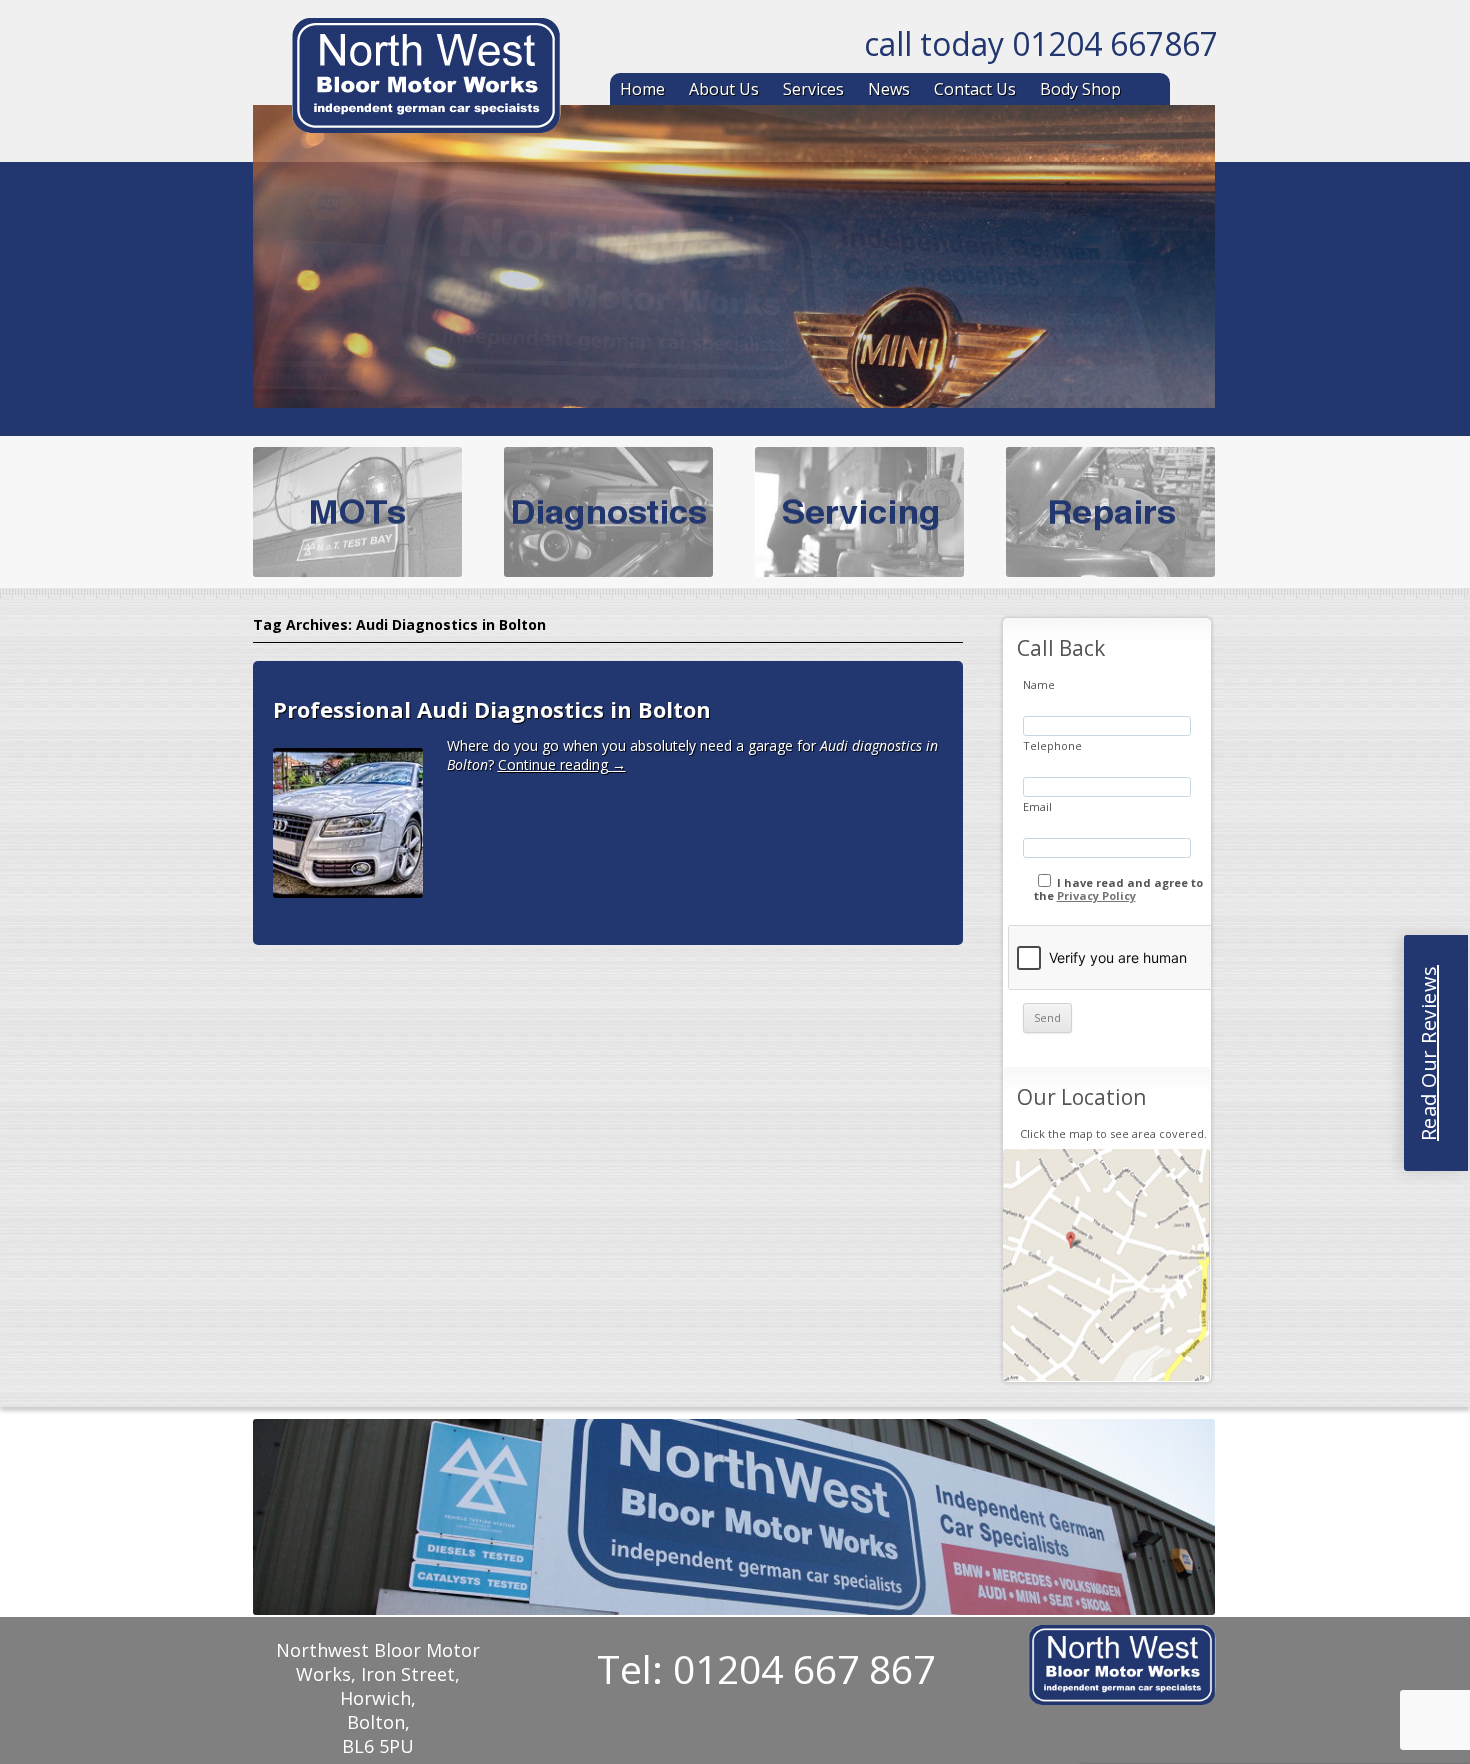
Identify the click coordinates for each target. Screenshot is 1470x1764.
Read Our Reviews (1428, 1053)
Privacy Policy (1096, 895)
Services (813, 89)
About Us (724, 89)
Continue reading (562, 764)
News (889, 89)
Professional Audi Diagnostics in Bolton (492, 709)
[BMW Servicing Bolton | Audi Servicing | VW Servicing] (426, 79)
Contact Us (975, 89)
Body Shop (1080, 89)
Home (642, 89)
